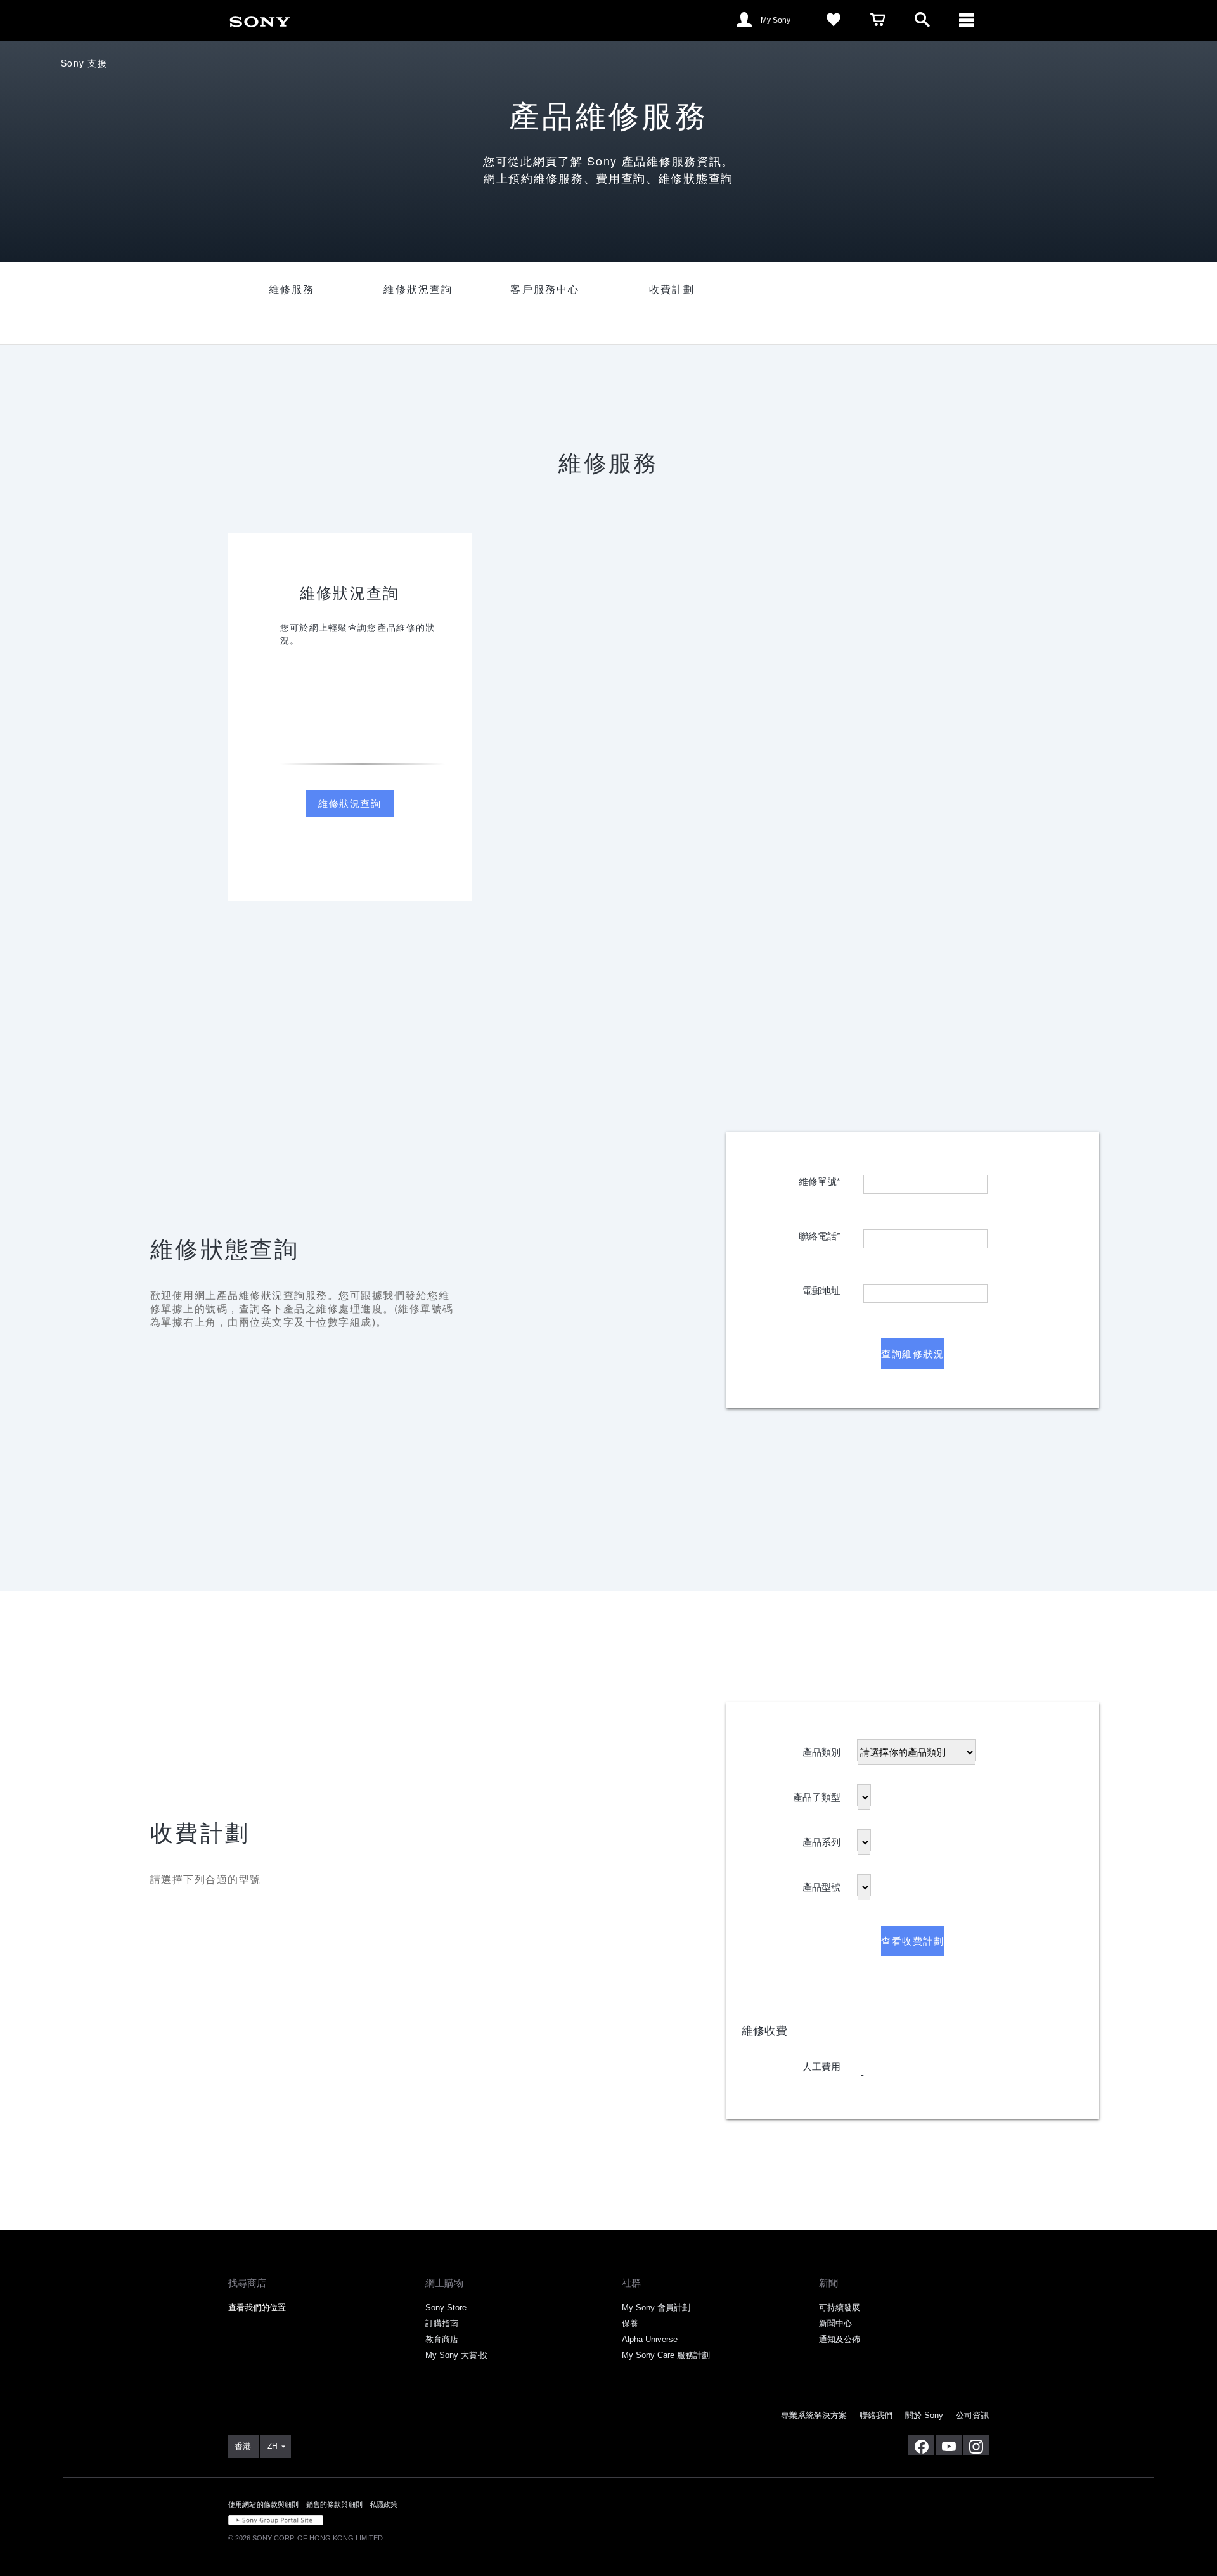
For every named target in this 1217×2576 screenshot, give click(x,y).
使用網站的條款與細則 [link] (264, 2504)
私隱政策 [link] (384, 2504)
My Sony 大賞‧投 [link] (456, 2355)
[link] (260, 19)
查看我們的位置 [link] (257, 2307)
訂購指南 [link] (442, 2323)
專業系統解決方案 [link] (814, 2415)
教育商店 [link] (442, 2339)
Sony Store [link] (446, 2307)
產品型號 (821, 1883)
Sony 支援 (84, 63)
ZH (273, 2446)
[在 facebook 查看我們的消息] (921, 2445)
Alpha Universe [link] (650, 2339)
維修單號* (820, 1178)
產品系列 (821, 1838)
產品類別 (821, 1748)
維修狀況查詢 (350, 803)
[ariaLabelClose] (967, 20)
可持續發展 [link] (840, 2307)
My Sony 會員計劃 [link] (656, 2307)
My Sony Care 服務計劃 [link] (666, 2355)
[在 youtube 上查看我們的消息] (949, 2445)
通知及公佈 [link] (840, 2339)
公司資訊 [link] (972, 2415)
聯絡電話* (820, 1232)
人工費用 (821, 2063)
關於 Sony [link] (924, 2415)
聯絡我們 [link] (876, 2415)
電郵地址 (821, 1287)
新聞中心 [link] (835, 2323)
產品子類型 (817, 1793)
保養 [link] (630, 2323)
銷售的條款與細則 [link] (334, 2504)
